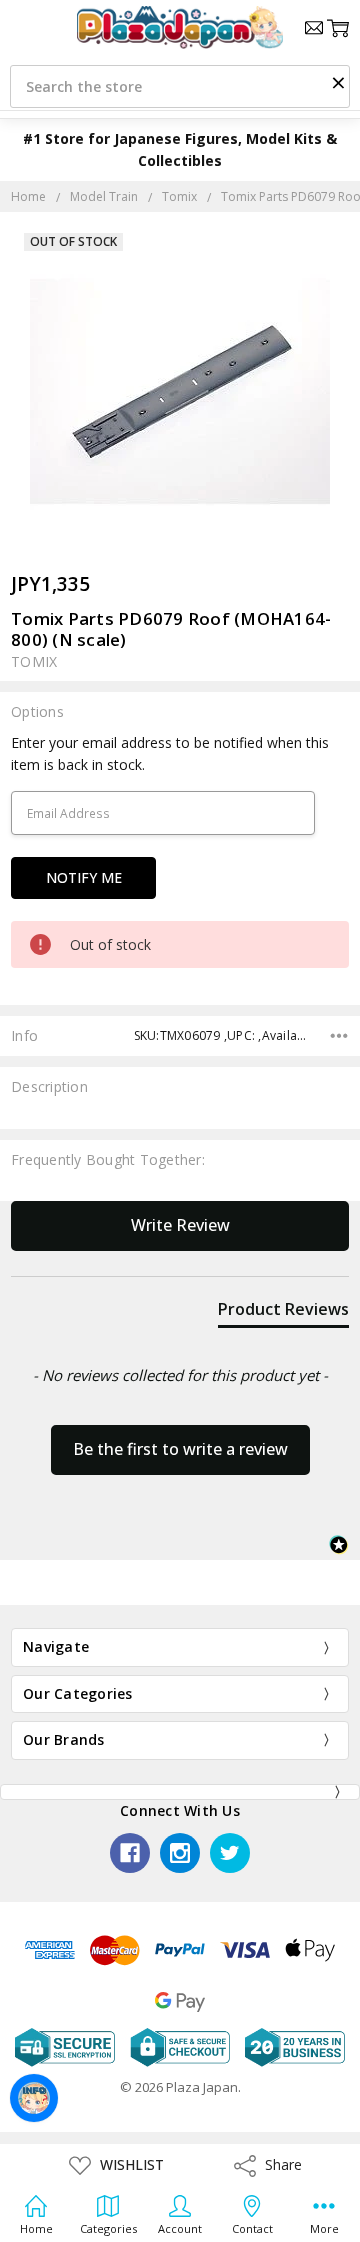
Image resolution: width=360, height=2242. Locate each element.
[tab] (283, 1313)
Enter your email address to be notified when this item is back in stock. (170, 753)
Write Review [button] (180, 1225)
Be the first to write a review (180, 1449)
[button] (338, 82)
